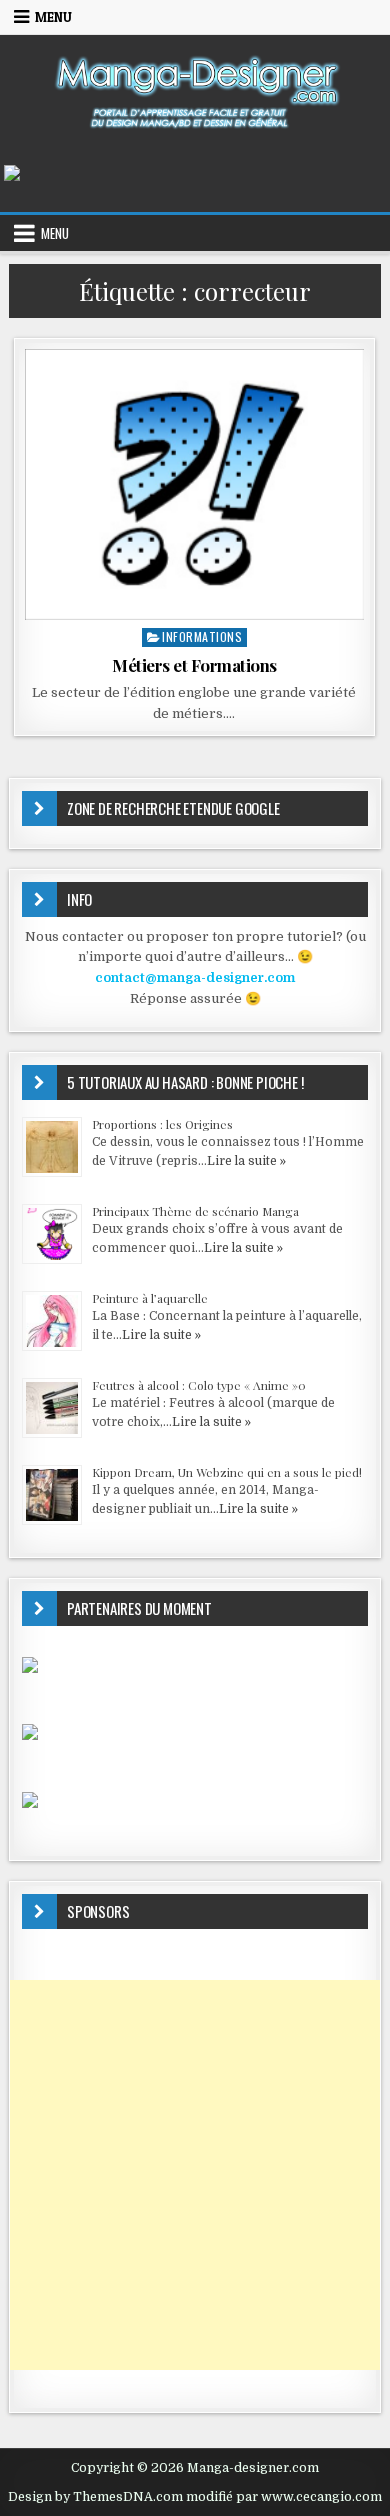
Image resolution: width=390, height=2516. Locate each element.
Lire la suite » (246, 1161)
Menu (53, 17)
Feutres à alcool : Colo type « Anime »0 (199, 1385)
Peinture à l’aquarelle (150, 1298)
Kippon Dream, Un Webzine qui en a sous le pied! (227, 1472)
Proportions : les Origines (162, 1124)
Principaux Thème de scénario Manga (195, 1211)
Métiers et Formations (194, 665)
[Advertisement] (195, 2175)
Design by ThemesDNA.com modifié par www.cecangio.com (195, 2497)
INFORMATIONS (202, 636)
